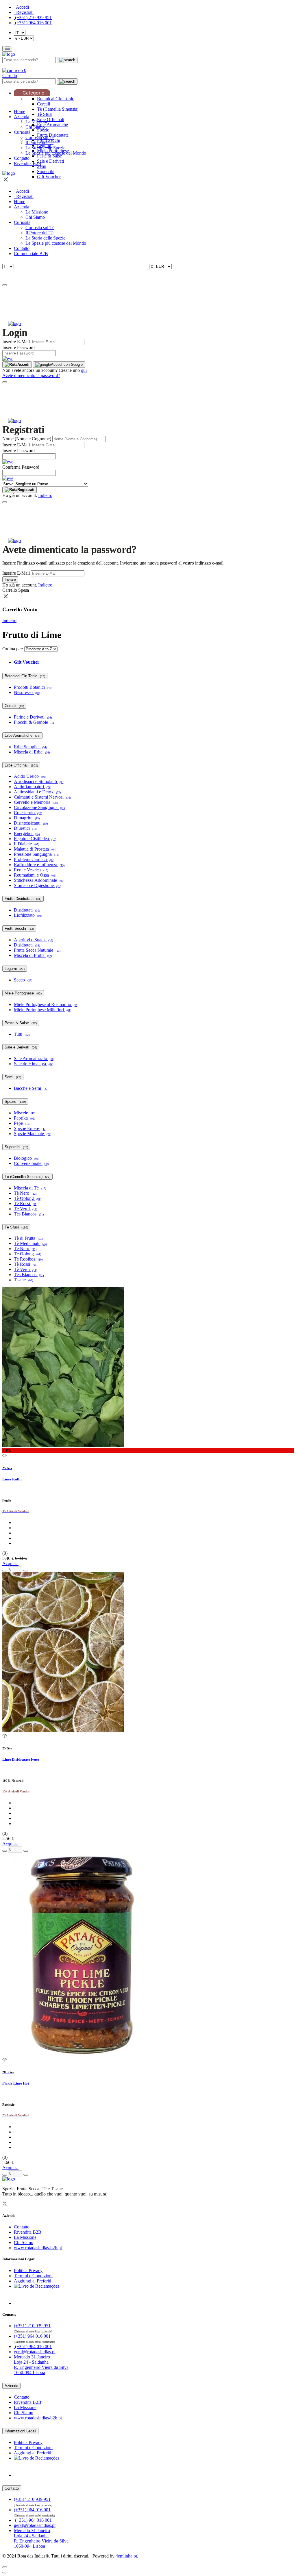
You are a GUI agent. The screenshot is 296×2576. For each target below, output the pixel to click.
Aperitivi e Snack (33, 940)
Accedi (23, 364)
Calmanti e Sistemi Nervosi (42, 797)
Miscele (25, 1113)
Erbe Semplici (30, 747)
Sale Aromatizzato (34, 1058)
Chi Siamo (35, 127)
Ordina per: (13, 649)
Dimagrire (27, 818)
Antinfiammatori (33, 787)
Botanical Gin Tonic (55, 99)
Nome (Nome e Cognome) (27, 439)
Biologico (26, 1158)
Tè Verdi (25, 1209)
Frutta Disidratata (23, 899)
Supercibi (46, 171)
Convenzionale (31, 1163)
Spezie (43, 130)
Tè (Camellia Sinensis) (58, 109)
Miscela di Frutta (33, 955)
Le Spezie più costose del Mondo (56, 153)
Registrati (26, 490)
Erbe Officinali (51, 119)
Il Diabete (26, 844)
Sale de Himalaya (34, 1064)
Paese (8, 484)
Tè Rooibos (28, 1259)
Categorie (33, 93)
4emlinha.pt (126, 2556)
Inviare (10, 579)
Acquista (10, 1563)
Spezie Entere (30, 1128)
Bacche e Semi (31, 1088)
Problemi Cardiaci (34, 859)
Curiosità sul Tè (40, 137)
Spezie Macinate (33, 1134)
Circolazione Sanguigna (39, 807)
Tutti (22, 1034)
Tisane (23, 1280)
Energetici (27, 833)
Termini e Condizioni (33, 2276)
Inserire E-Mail (16, 342)
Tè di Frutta (28, 1238)
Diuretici (25, 828)
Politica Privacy (28, 2270)
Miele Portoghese (23, 993)
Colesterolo (28, 813)
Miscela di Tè (30, 1188)
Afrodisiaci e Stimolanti (39, 781)
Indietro (45, 495)
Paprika (24, 1118)
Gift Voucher (49, 177)
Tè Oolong (27, 1198)
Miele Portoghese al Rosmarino (46, 1004)
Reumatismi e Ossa (35, 875)
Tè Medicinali (30, 1243)
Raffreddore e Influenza (39, 865)
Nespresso (27, 692)
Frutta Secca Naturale (37, 950)
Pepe (22, 1123)
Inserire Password (18, 347)
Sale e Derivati (50, 161)
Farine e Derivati (33, 717)
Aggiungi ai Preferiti (33, 2281)
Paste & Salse (49, 156)
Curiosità (22, 132)
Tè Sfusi (45, 114)
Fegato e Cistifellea (35, 839)
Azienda (22, 117)
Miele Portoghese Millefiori (42, 1010)
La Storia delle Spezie (45, 148)
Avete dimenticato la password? (31, 375)
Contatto (22, 158)
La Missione (37, 122)
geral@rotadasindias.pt (35, 2352)
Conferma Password (21, 467)
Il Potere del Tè (39, 143)
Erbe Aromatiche (52, 125)
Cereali (44, 104)
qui (84, 370)
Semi (42, 166)
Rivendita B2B (28, 163)
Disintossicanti (31, 823)
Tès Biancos (29, 1214)
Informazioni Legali (20, 2431)
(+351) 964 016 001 (33, 23)
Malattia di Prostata (35, 849)
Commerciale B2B (31, 254)
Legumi (15, 969)
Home (20, 111)
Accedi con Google (67, 364)
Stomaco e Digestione (37, 885)
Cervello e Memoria (36, 802)
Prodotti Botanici (33, 687)
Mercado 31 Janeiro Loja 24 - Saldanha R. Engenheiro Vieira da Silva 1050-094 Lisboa (41, 2365)
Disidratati (27, 910)
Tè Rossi (26, 1203)
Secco (23, 980)
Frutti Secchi (19, 928)
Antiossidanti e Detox (37, 792)
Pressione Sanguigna (36, 854)
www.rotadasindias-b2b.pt (38, 2248)
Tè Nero (25, 1193)
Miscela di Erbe (32, 752)
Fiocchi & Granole (35, 722)
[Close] (5, 285)
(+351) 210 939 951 (33, 17)
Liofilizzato (28, 915)
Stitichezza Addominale (39, 880)
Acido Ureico (30, 776)
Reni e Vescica (31, 870)
